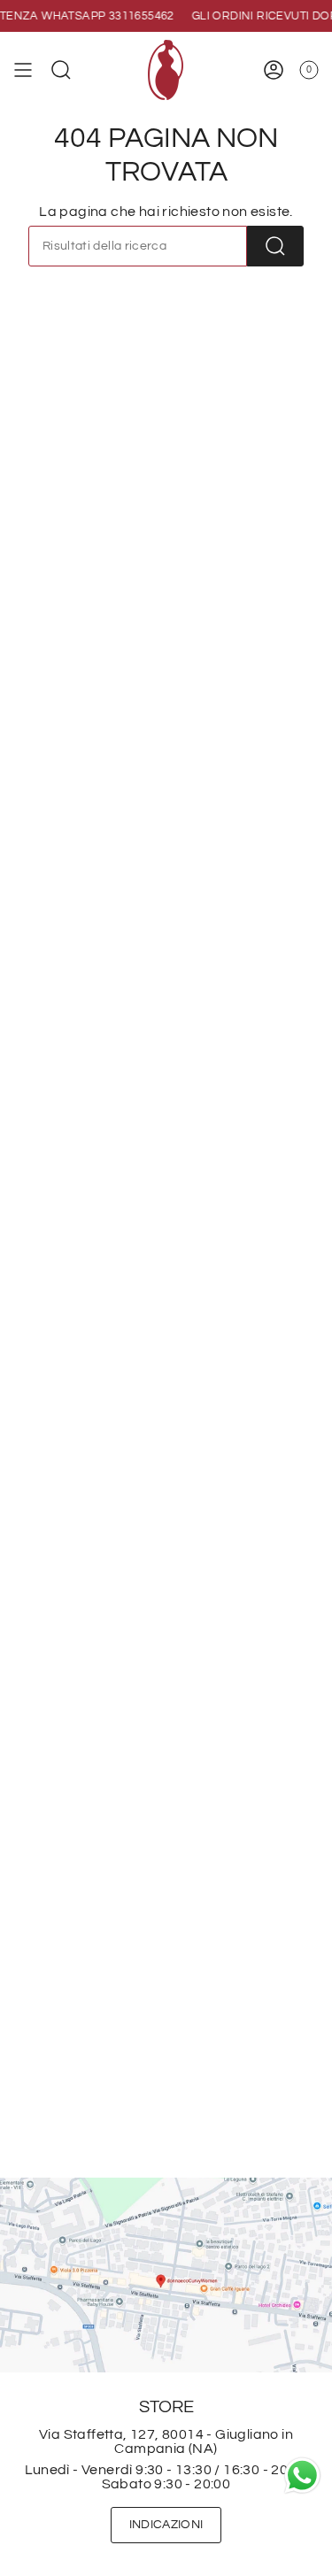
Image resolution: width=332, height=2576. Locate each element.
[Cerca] (275, 246)
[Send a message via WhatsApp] (302, 2476)
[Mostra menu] (23, 70)
